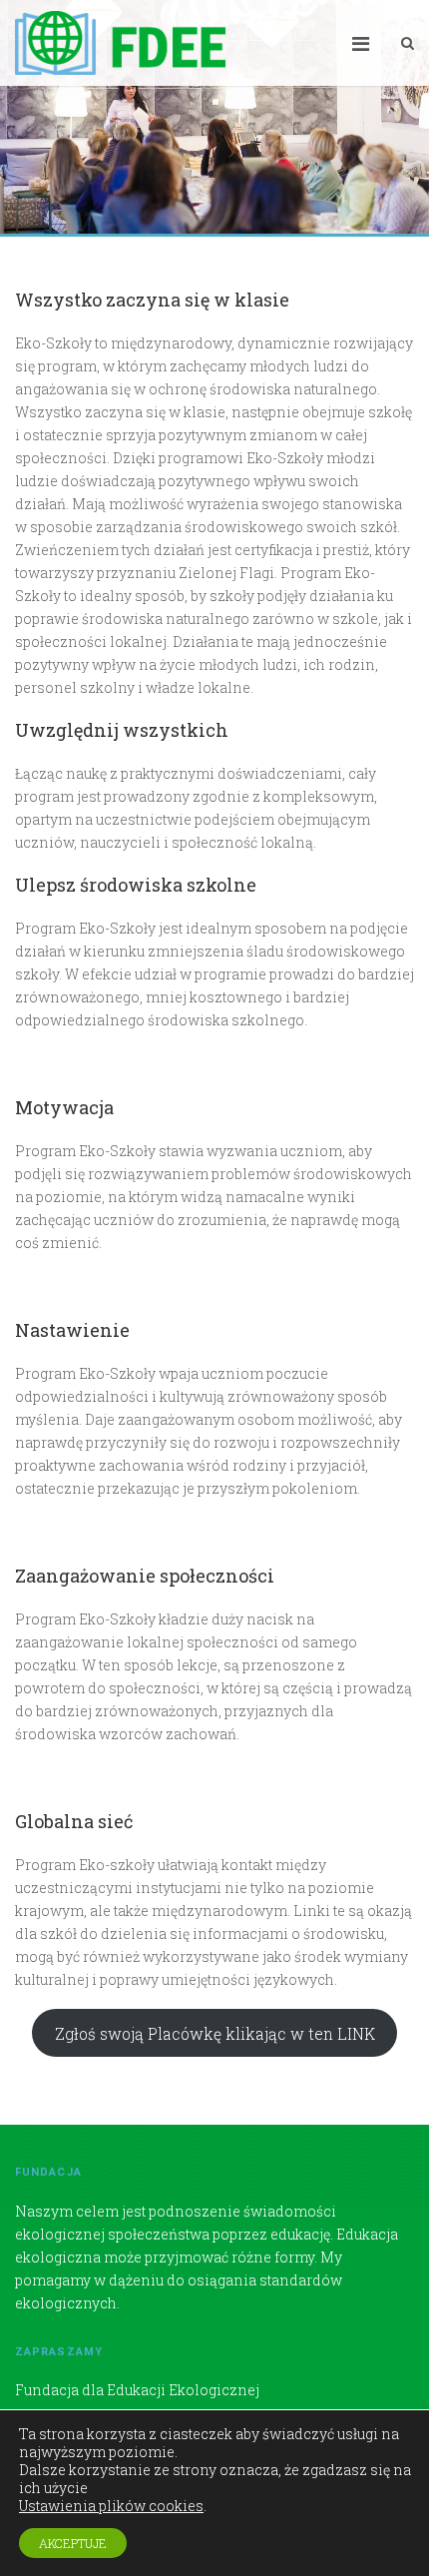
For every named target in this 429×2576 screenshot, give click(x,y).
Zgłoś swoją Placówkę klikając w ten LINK (215, 2033)
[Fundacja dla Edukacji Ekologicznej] (120, 43)
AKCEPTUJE (73, 2543)
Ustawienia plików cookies (111, 2506)
